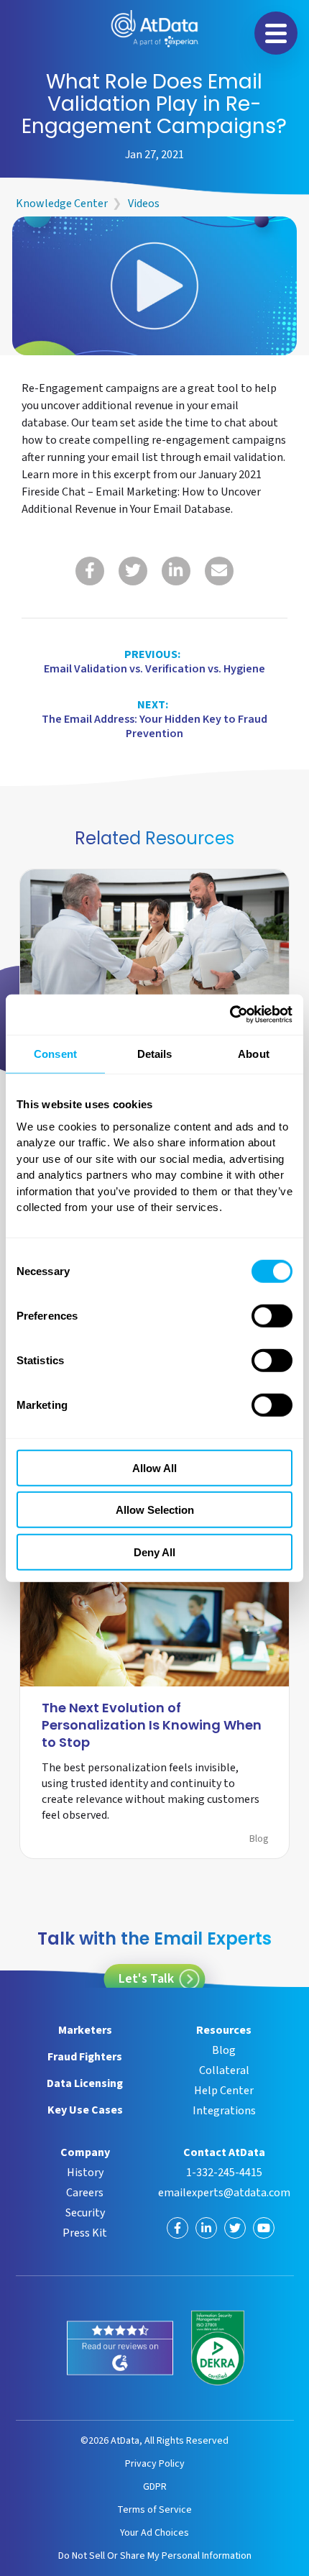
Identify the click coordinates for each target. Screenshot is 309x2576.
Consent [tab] (55, 1053)
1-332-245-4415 (224, 2173)
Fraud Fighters (85, 2057)
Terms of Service (154, 2509)
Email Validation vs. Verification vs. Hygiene (154, 662)
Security (85, 2213)
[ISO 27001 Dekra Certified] (218, 2348)
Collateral (224, 2070)
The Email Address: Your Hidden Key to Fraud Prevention (154, 719)
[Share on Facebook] (90, 571)
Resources (224, 2030)
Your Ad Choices (154, 2532)
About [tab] (254, 1053)
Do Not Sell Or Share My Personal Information (155, 2556)
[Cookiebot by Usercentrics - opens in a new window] (230, 1015)
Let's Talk (146, 1979)
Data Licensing (85, 2083)
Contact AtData (224, 2152)
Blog (259, 1839)
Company (85, 2152)
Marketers (85, 2030)
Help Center (224, 2091)
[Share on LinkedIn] (176, 571)
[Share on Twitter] (133, 571)
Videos (144, 204)
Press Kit (85, 2233)
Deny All (154, 1552)
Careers (85, 2193)
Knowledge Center (62, 204)
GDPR (155, 2486)
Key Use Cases (85, 2110)
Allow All (154, 1467)
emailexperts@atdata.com (224, 2193)
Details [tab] (155, 1053)
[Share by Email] (219, 571)
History (85, 2173)
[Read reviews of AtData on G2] (120, 2348)
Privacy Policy (155, 2463)
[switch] (272, 1315)
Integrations (224, 2111)
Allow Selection (155, 1510)
